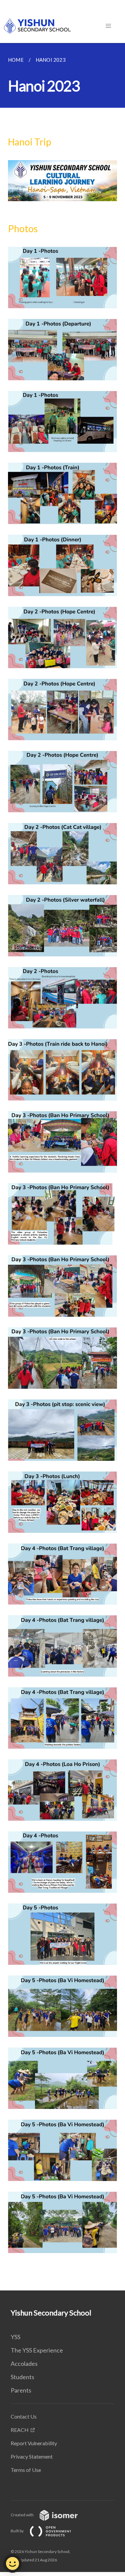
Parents (21, 2390)
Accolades (24, 2364)
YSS (15, 2337)
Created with (22, 2515)
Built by (17, 2531)
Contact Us (24, 2416)
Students (22, 2377)
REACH (20, 2430)
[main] (62, 1167)
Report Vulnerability (34, 2443)
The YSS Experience (37, 2350)
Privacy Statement (32, 2456)
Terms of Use (26, 2470)
